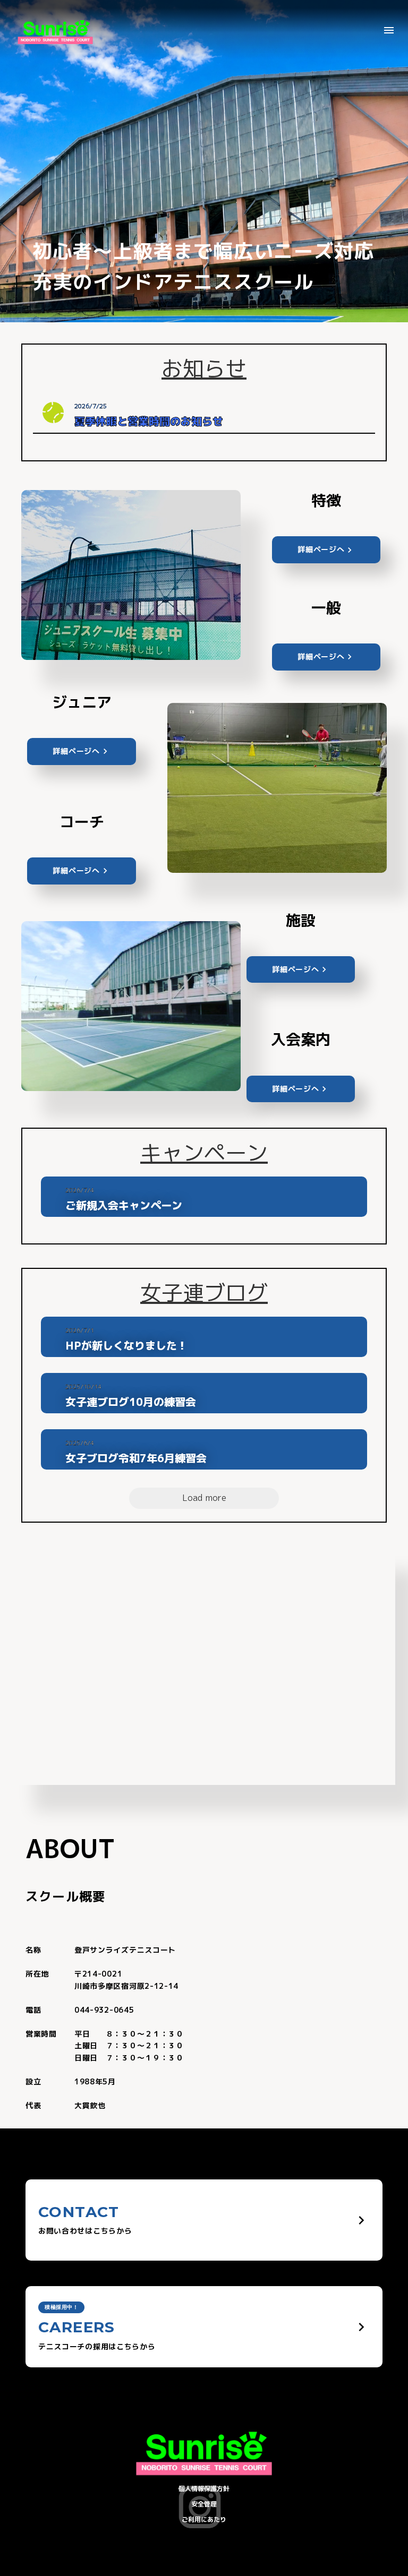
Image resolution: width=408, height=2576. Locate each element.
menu (389, 30)
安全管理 (204, 2504)
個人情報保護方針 (204, 2489)
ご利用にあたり (204, 2519)
